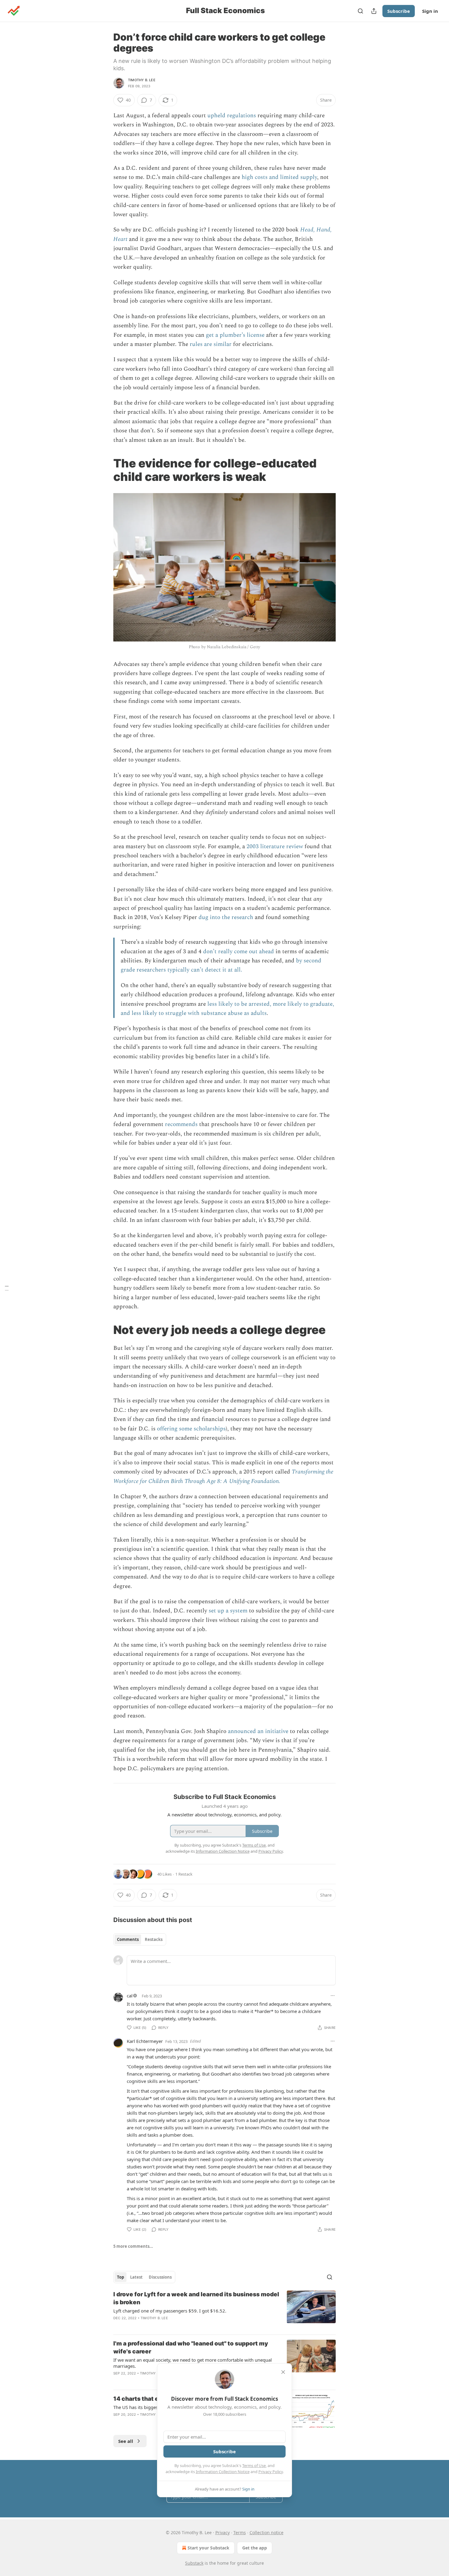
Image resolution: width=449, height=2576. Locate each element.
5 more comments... (133, 2246)
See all (126, 2441)
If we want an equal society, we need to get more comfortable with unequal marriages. (193, 2363)
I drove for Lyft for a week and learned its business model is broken (196, 2298)
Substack (194, 2563)
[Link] (105, 470)
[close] (283, 2372)
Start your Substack (208, 2548)
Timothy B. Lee (142, 80)
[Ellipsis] (333, 1996)
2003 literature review (275, 847)
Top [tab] (120, 2277)
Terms (240, 2532)
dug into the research (226, 917)
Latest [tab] (136, 2277)
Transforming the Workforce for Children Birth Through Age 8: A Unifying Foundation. (223, 1476)
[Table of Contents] (7, 1288)
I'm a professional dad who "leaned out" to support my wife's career (191, 2347)
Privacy (223, 2532)
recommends (181, 1124)
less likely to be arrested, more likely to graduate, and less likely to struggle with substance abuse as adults (227, 1009)
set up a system (228, 1611)
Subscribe (399, 11)
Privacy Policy (271, 2472)
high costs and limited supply (279, 177)
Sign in (430, 11)
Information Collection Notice (223, 2472)
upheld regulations (232, 116)
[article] (224, 2310)
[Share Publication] (374, 11)
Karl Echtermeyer (145, 2041)
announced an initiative (258, 1731)
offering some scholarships (191, 1429)
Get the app (255, 2548)
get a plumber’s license (235, 335)
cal (130, 1996)
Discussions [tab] (160, 2277)
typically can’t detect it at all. (205, 970)
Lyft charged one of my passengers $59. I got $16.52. (170, 2311)
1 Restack (184, 1874)
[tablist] (140, 1939)
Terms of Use (254, 2465)
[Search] (360, 11)
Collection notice (266, 2532)
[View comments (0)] (174, 2326)
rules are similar (211, 344)
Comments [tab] (128, 1939)
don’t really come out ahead (239, 952)
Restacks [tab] (154, 1939)
